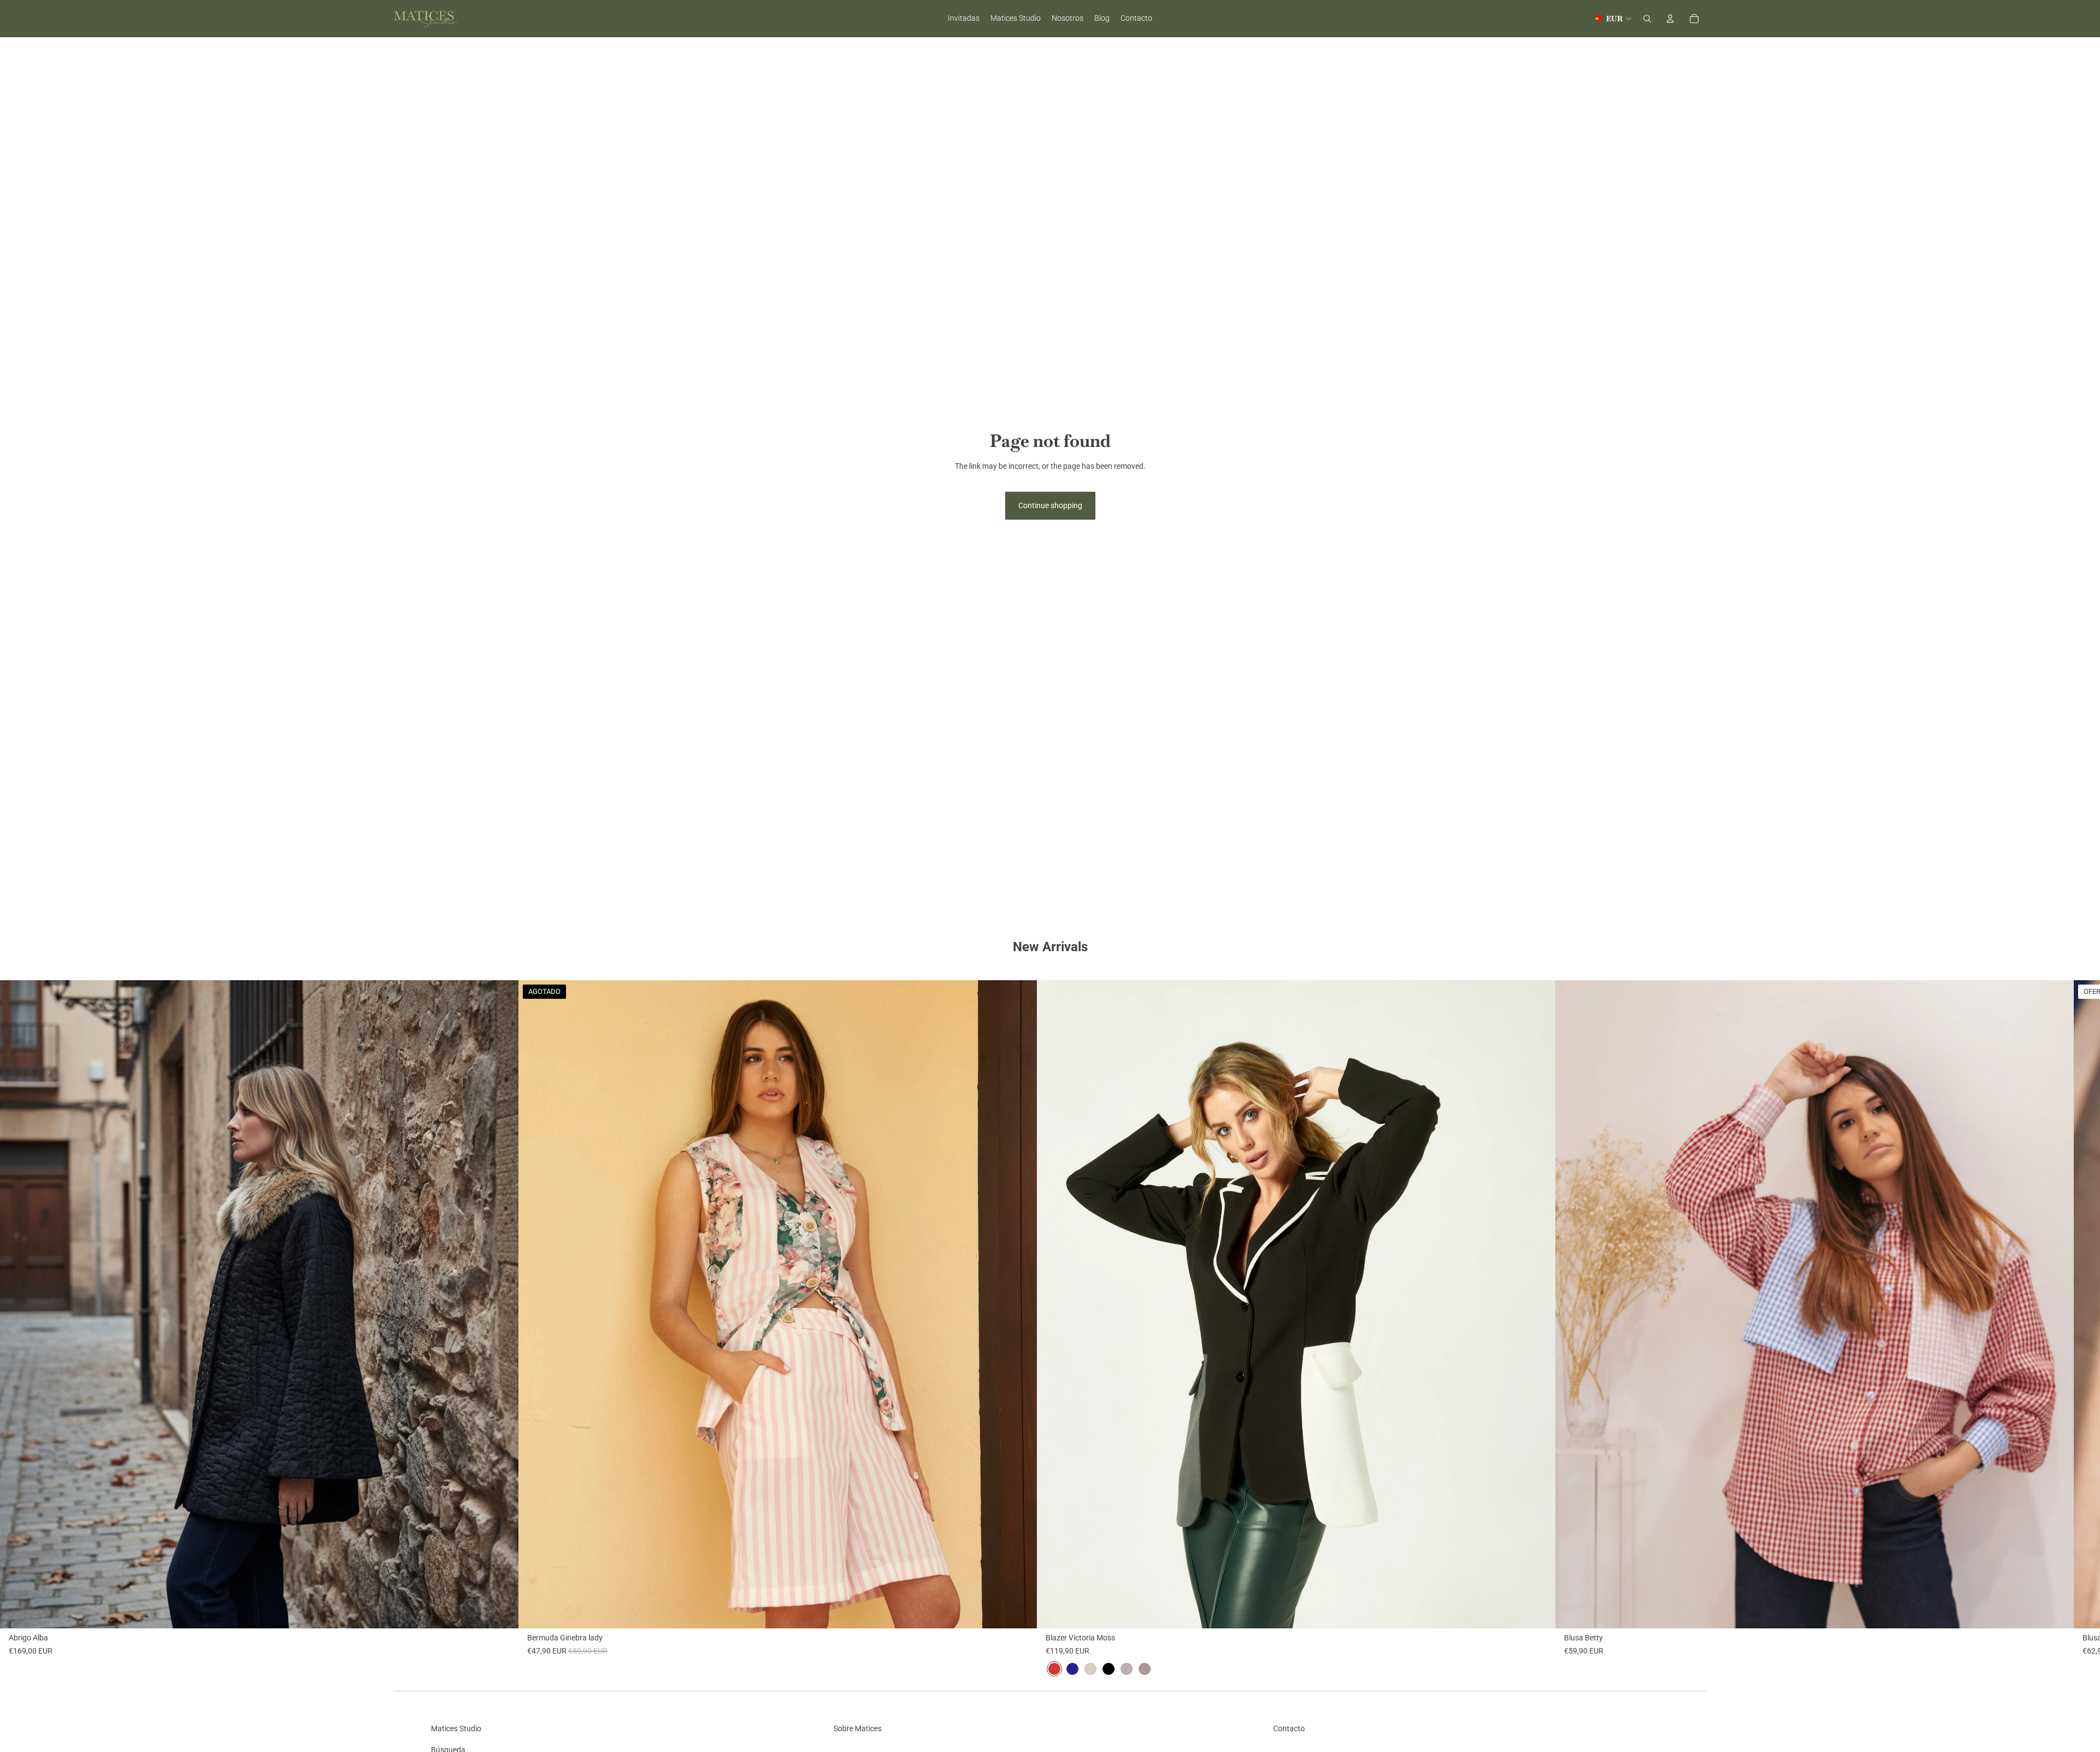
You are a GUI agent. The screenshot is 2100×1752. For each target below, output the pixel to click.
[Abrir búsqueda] (1647, 19)
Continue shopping (1050, 505)
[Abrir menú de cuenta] (1670, 19)
